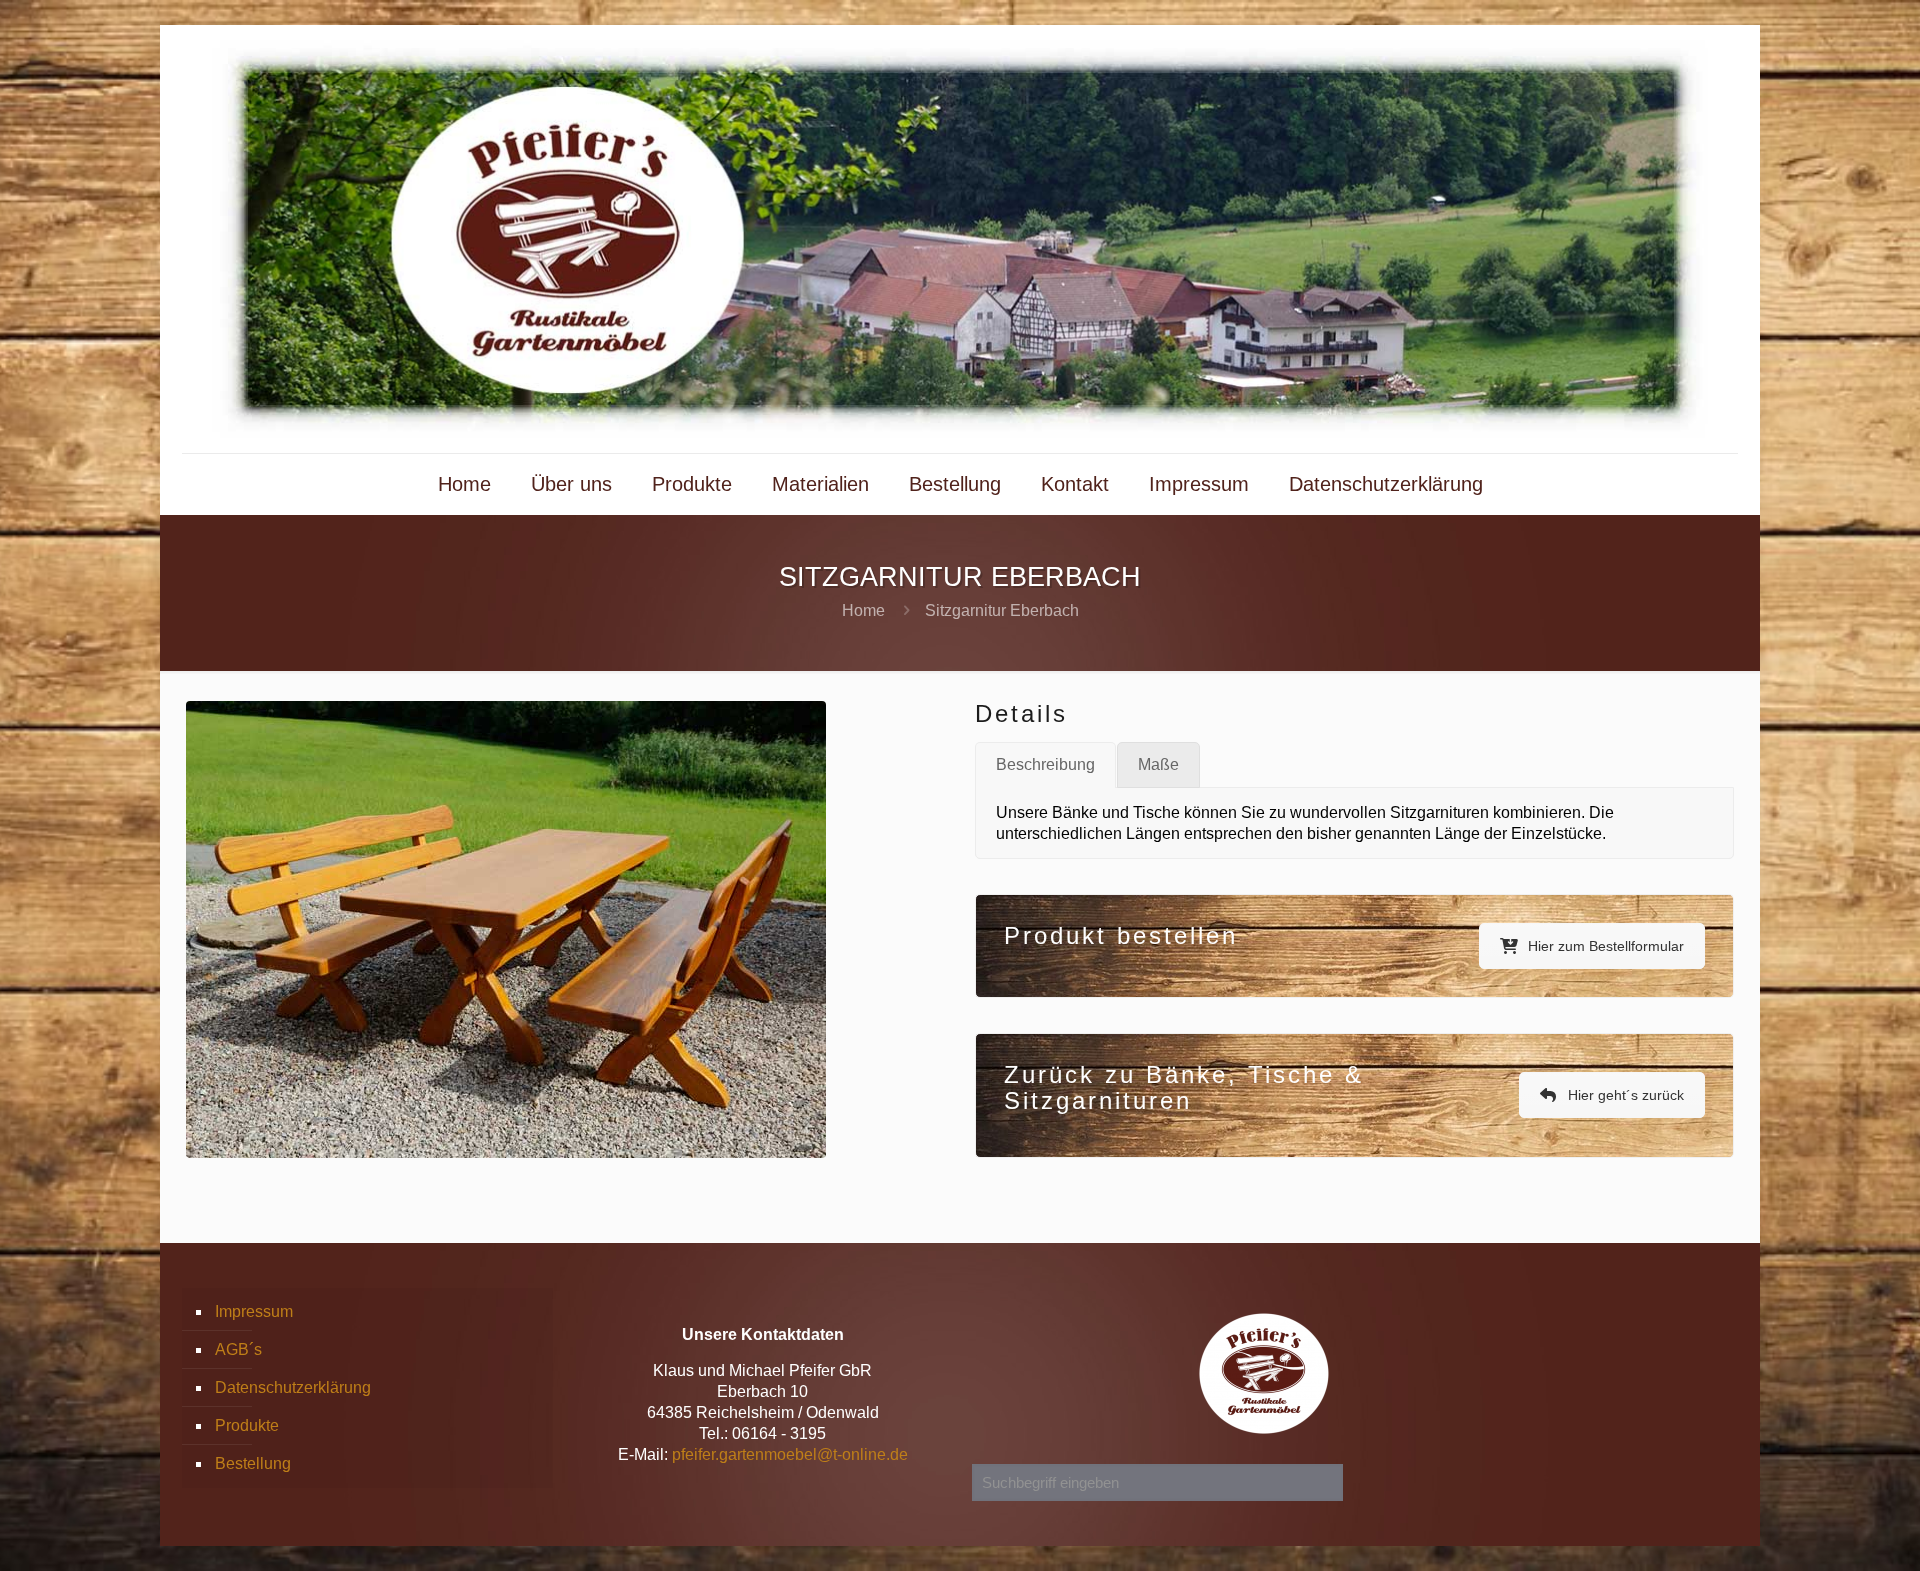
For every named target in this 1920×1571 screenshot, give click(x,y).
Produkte (247, 1425)
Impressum (254, 1311)
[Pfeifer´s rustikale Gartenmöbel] (960, 239)
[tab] (1045, 765)
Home (863, 610)
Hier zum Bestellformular (1606, 946)
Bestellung (253, 1463)
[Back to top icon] (1824, 1530)
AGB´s (238, 1349)
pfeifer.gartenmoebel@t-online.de (790, 1454)
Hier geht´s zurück (1626, 1095)
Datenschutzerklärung (293, 1387)
